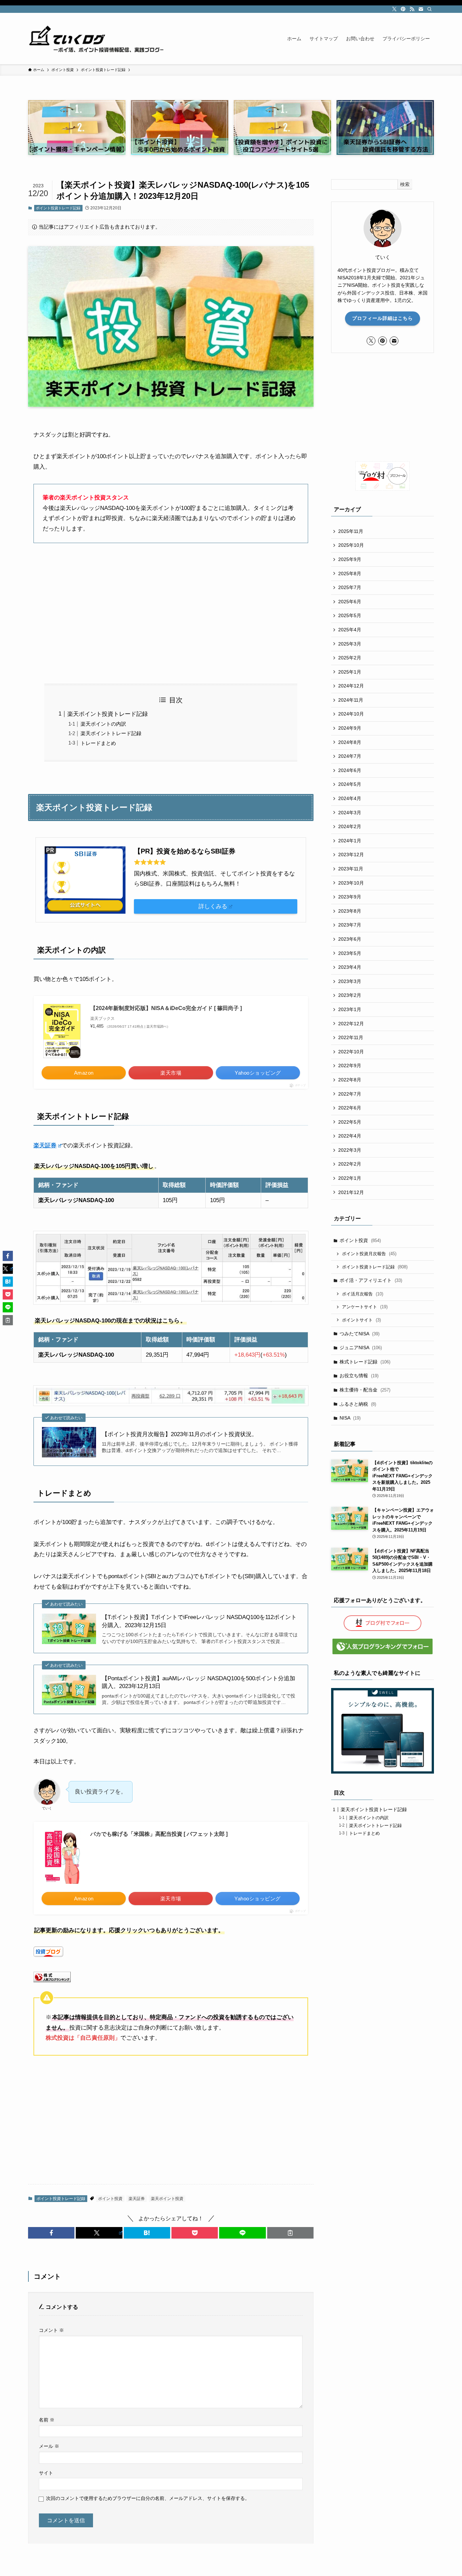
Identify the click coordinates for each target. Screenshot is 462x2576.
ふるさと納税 (358, 1404)
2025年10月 (351, 545)
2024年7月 (350, 756)
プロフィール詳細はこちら (383, 318)
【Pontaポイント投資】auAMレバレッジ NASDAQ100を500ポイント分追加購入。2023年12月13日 (199, 1682)
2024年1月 (350, 841)
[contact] (421, 9)
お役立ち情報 (359, 1376)
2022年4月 (350, 1136)
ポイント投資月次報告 (369, 1254)
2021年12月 (351, 1192)
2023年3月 (350, 981)
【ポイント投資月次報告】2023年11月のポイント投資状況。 (180, 1434)
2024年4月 (350, 798)
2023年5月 (350, 953)
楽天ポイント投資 (167, 2199)
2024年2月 (350, 826)
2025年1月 (350, 672)
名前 (47, 2420)
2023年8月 (350, 911)
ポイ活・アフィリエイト (371, 1280)
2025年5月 (350, 615)
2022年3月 (350, 1150)
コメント (51, 2330)
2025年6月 (350, 602)
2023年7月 (350, 925)
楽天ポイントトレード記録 (111, 733)
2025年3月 (350, 644)
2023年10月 (351, 883)
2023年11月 (351, 869)
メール (49, 2446)
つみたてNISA (360, 1334)
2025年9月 (350, 559)
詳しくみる (213, 906)
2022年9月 (350, 1065)
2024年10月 (351, 714)
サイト (46, 2473)
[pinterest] (403, 9)
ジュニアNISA (361, 1348)
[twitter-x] (394, 9)
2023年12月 (351, 854)
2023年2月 (350, 995)
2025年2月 (350, 658)
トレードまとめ (98, 743)
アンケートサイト (365, 1307)
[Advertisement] (171, 613)
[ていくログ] (96, 39)
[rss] (412, 9)
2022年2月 (350, 1164)
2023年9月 (350, 897)
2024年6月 (350, 770)
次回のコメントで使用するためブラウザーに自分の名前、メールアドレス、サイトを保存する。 (148, 2498)
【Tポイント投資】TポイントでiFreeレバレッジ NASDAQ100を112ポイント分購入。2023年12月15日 (199, 1621)
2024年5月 (350, 784)
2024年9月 (350, 728)
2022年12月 (351, 1024)
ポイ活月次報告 (363, 1294)
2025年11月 (351, 531)
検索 (405, 184)
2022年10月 (351, 1052)
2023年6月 (350, 939)
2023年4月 (350, 967)
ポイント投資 (110, 2199)
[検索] (430, 9)
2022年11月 (351, 1037)
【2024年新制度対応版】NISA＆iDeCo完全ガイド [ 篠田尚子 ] (166, 1008)
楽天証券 (45, 1145)
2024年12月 (351, 686)
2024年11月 (351, 700)
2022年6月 (350, 1108)
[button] (51, 2233)
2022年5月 (350, 1122)
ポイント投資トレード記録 (58, 208)
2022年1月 (350, 1178)
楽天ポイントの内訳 (103, 724)
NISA (350, 1418)
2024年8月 (350, 742)
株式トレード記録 (365, 1362)
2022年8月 (350, 1080)
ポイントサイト (361, 1320)
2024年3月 (350, 813)
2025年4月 (350, 630)
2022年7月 (350, 1094)
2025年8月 (350, 573)
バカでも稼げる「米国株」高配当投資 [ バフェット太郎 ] (159, 1834)
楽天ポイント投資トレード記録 (108, 714)
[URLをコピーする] (290, 2233)
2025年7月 (350, 587)
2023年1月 (350, 1009)
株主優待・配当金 (365, 1390)
